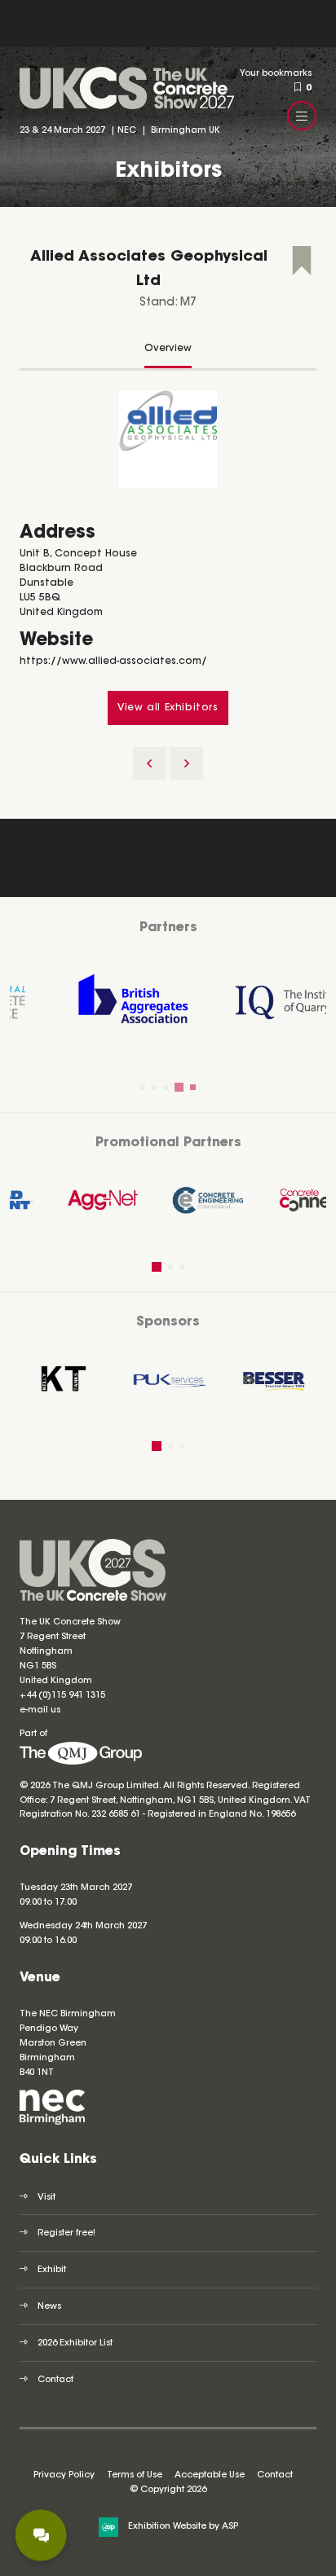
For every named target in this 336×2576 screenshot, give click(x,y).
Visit (46, 2198)
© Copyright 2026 (168, 2490)
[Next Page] (187, 763)
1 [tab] (143, 1088)
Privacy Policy (64, 2475)
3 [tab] (166, 1088)
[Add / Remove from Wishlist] (302, 263)
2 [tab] (154, 1088)
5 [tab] (191, 1088)
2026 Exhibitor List (75, 2343)
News (49, 2307)
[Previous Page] (149, 763)
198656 (279, 1815)
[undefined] (81, 1763)
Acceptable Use (210, 2475)
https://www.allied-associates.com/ (113, 662)
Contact (55, 2380)
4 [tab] (177, 1088)
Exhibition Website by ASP (183, 2527)
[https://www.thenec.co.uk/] (52, 2123)
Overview (168, 349)
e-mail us (40, 1710)
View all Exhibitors (168, 708)
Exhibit (52, 2270)
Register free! (66, 2233)
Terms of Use (135, 2475)
